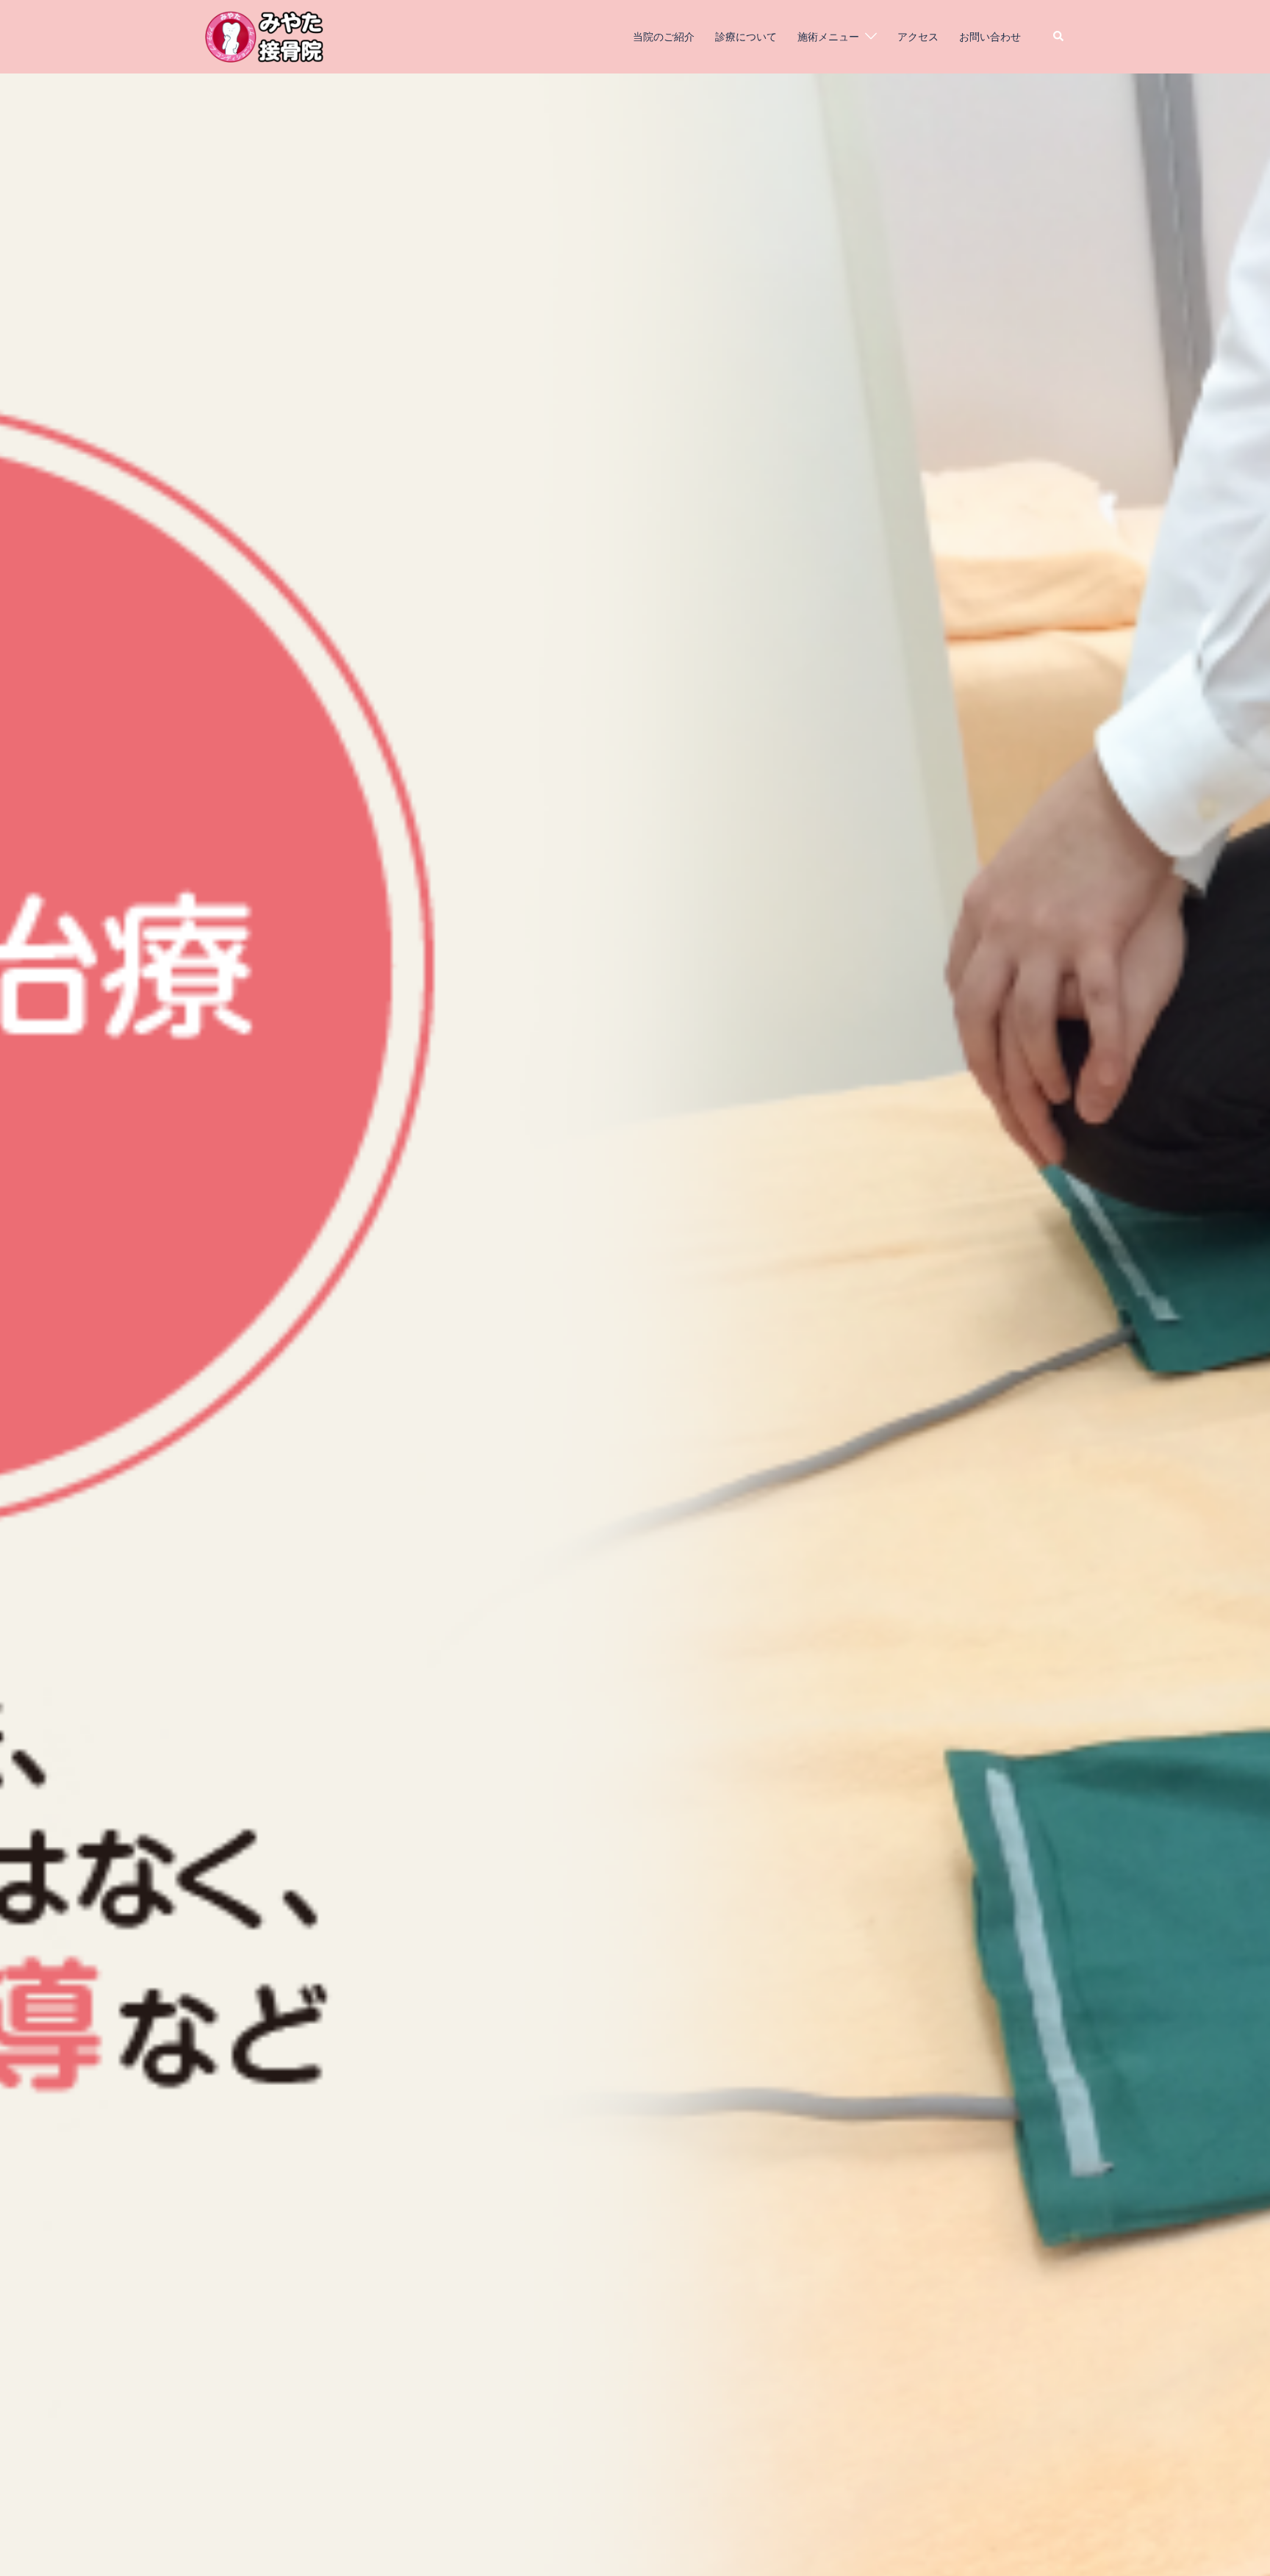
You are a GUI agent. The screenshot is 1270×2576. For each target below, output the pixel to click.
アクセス (918, 36)
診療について (746, 36)
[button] (1059, 37)
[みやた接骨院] (264, 35)
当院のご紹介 (664, 36)
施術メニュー (828, 36)
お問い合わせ (990, 36)
